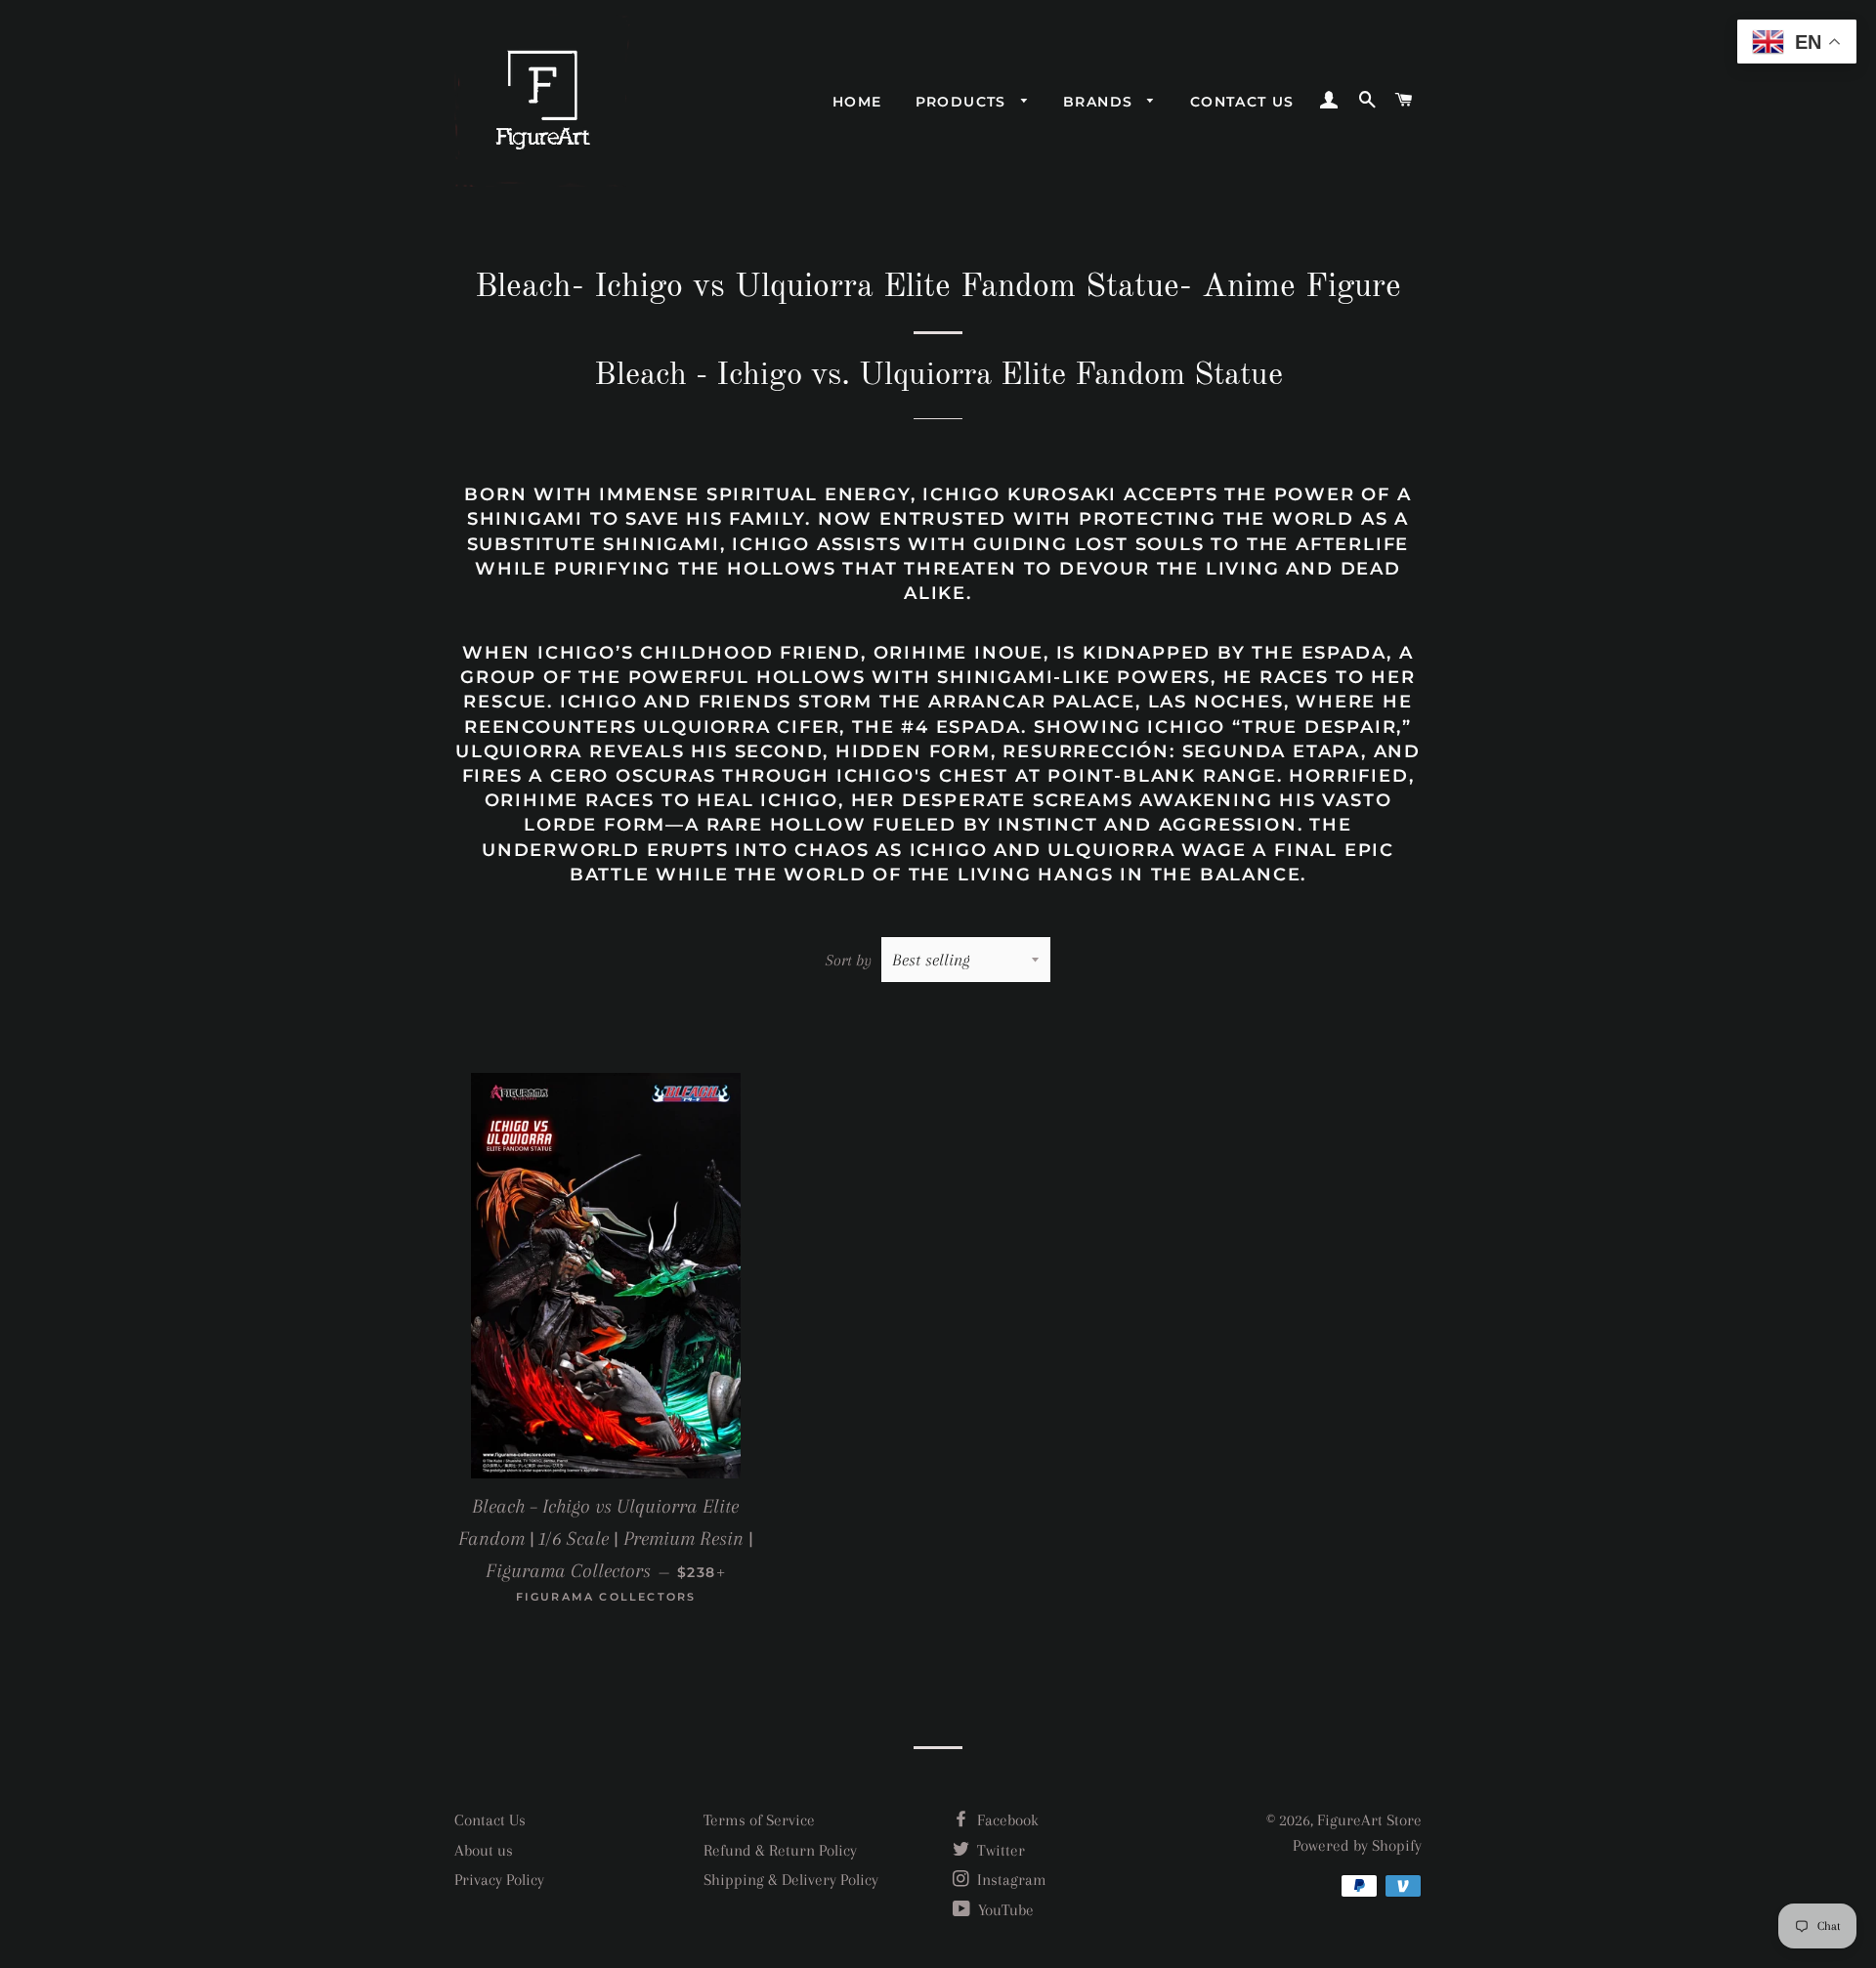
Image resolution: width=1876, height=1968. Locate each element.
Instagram (1010, 1880)
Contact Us (490, 1820)
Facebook (1006, 1820)
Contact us (1242, 102)
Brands (1101, 102)
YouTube (1004, 1910)
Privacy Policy (499, 1880)
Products (964, 102)
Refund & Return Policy (780, 1850)
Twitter (999, 1850)
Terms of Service (759, 1820)
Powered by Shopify (1357, 1845)
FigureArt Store (1369, 1820)
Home (857, 102)
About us (484, 1850)
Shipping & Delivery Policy (791, 1880)
